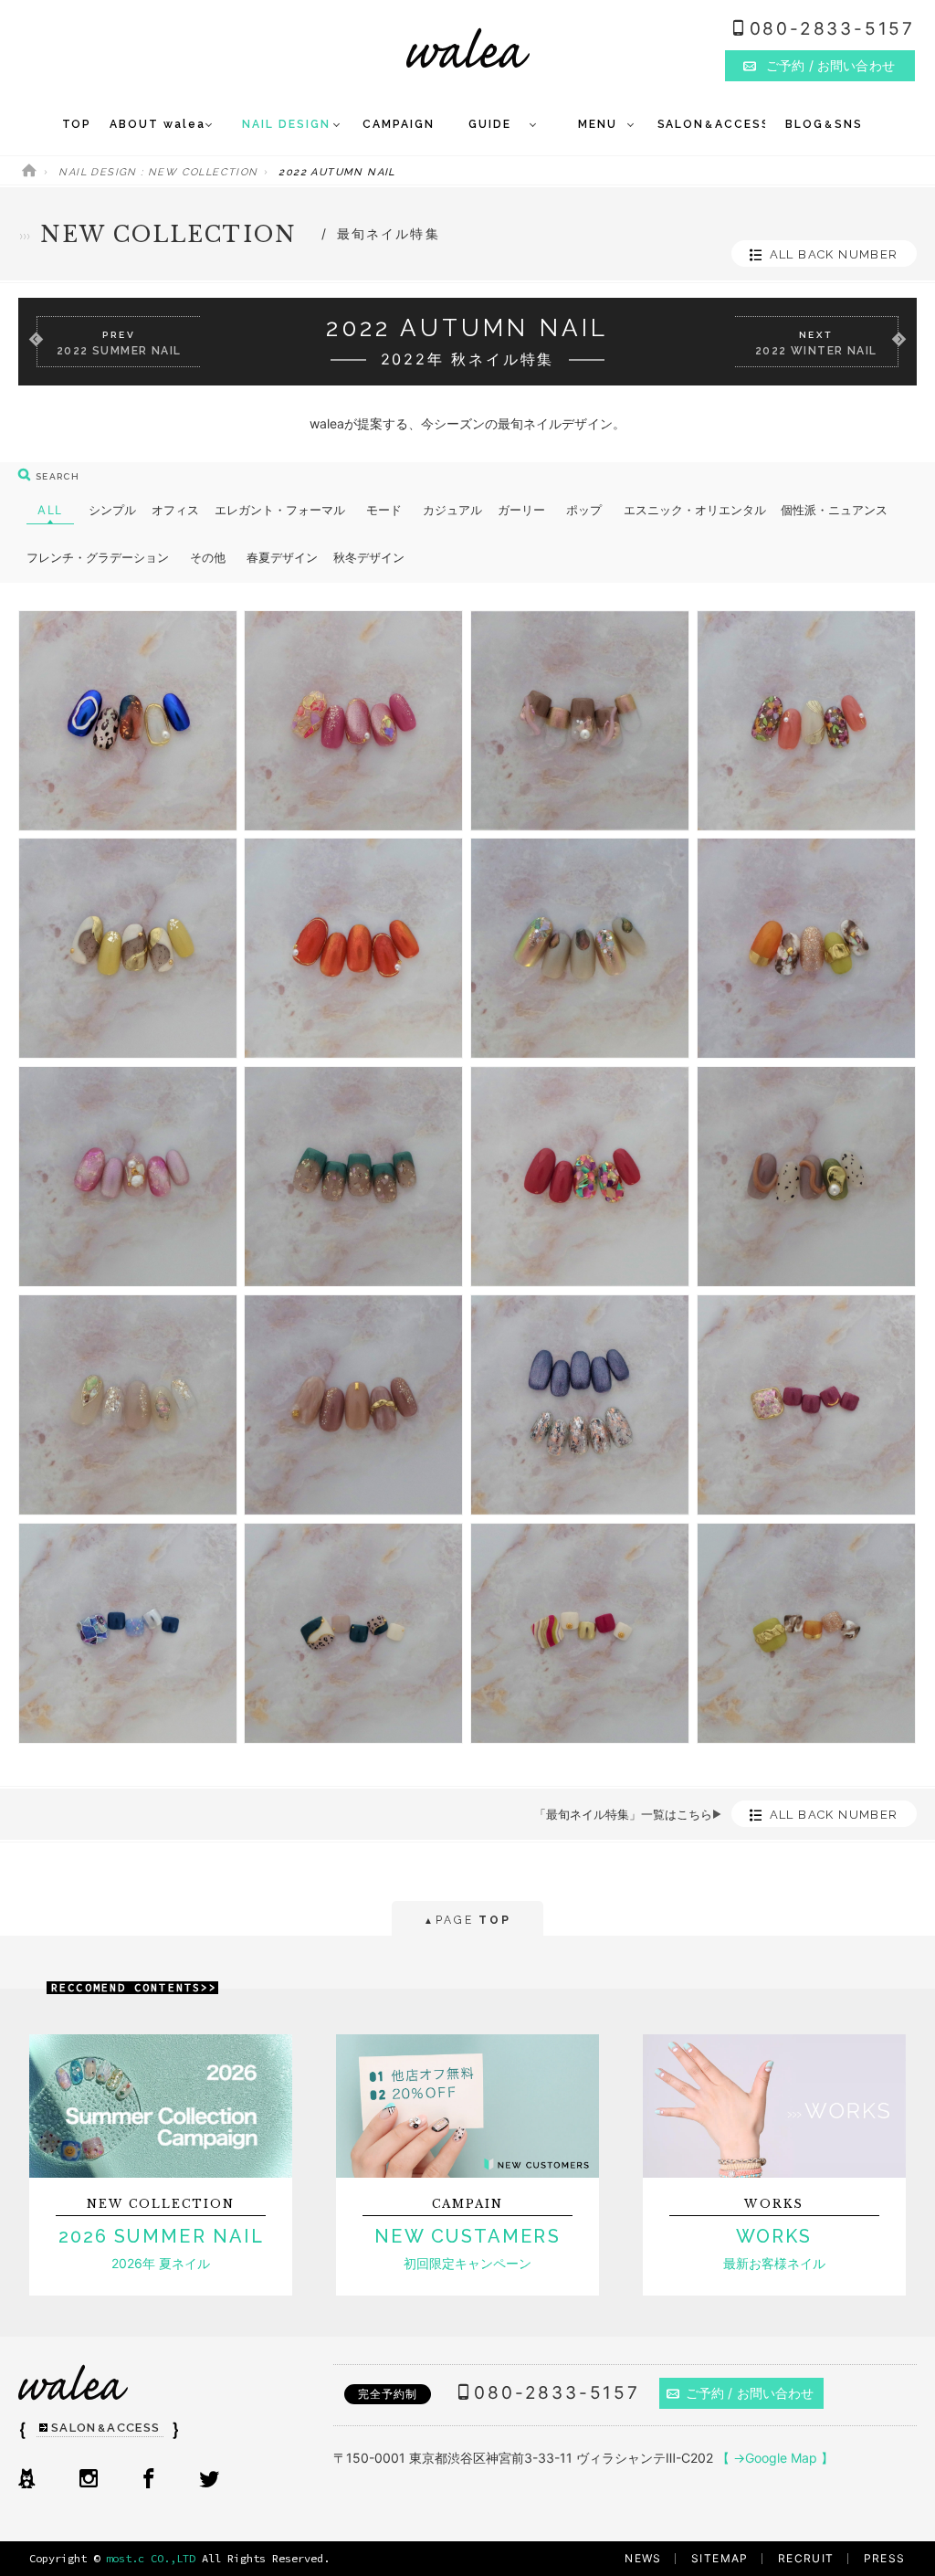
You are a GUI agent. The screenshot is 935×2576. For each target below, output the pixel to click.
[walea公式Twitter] (209, 2480)
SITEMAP (720, 2558)
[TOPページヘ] (29, 172)
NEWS (643, 2558)
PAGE (467, 1920)
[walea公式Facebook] (149, 2480)
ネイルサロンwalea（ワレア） (468, 48)
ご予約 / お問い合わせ (750, 2393)
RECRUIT (806, 2558)
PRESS (885, 2558)
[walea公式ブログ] (26, 2480)
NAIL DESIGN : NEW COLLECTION (158, 172)
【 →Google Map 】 (775, 2458)
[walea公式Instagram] (89, 2480)
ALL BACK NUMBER (834, 254)
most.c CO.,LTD (151, 2558)
